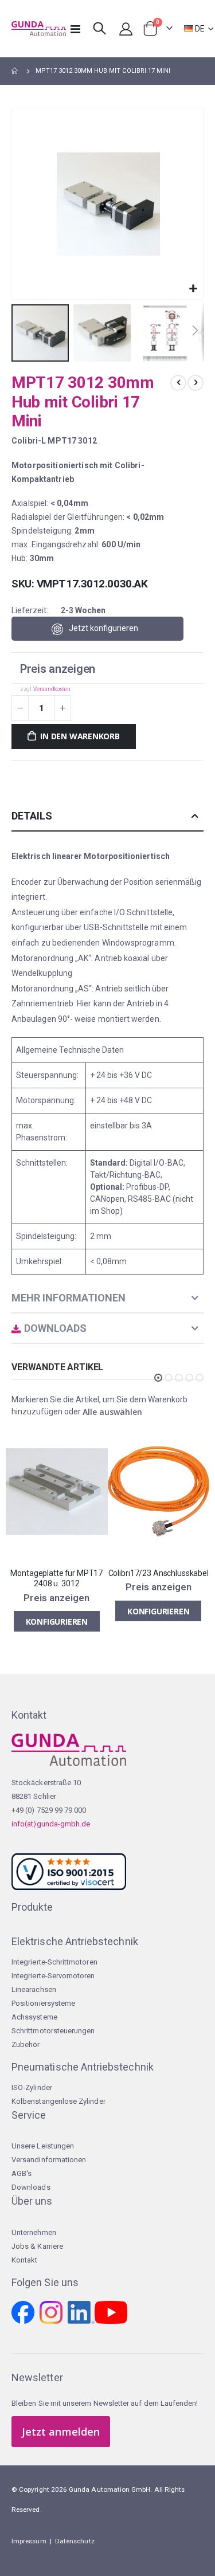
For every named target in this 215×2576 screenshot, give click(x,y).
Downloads (31, 2187)
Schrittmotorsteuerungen (53, 2031)
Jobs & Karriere (37, 2246)
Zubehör (26, 2044)
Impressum (29, 2541)
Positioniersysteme (43, 2003)
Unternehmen (34, 2232)
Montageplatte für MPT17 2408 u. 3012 (56, 1579)
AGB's (21, 2173)
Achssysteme (34, 2017)
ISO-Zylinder (32, 2087)
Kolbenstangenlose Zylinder (58, 2101)
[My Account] (126, 29)
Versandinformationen (49, 2160)
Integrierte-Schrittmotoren (54, 1962)
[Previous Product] (178, 383)
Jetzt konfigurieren (103, 628)
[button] (193, 289)
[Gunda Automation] (34, 29)
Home (15, 71)
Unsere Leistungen (43, 2146)
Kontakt (24, 2260)
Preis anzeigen (58, 669)
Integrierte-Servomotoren (53, 1976)
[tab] (107, 816)
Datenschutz (75, 2541)
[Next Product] (196, 383)
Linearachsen (34, 1989)
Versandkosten (52, 689)
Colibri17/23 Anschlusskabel (159, 1573)
